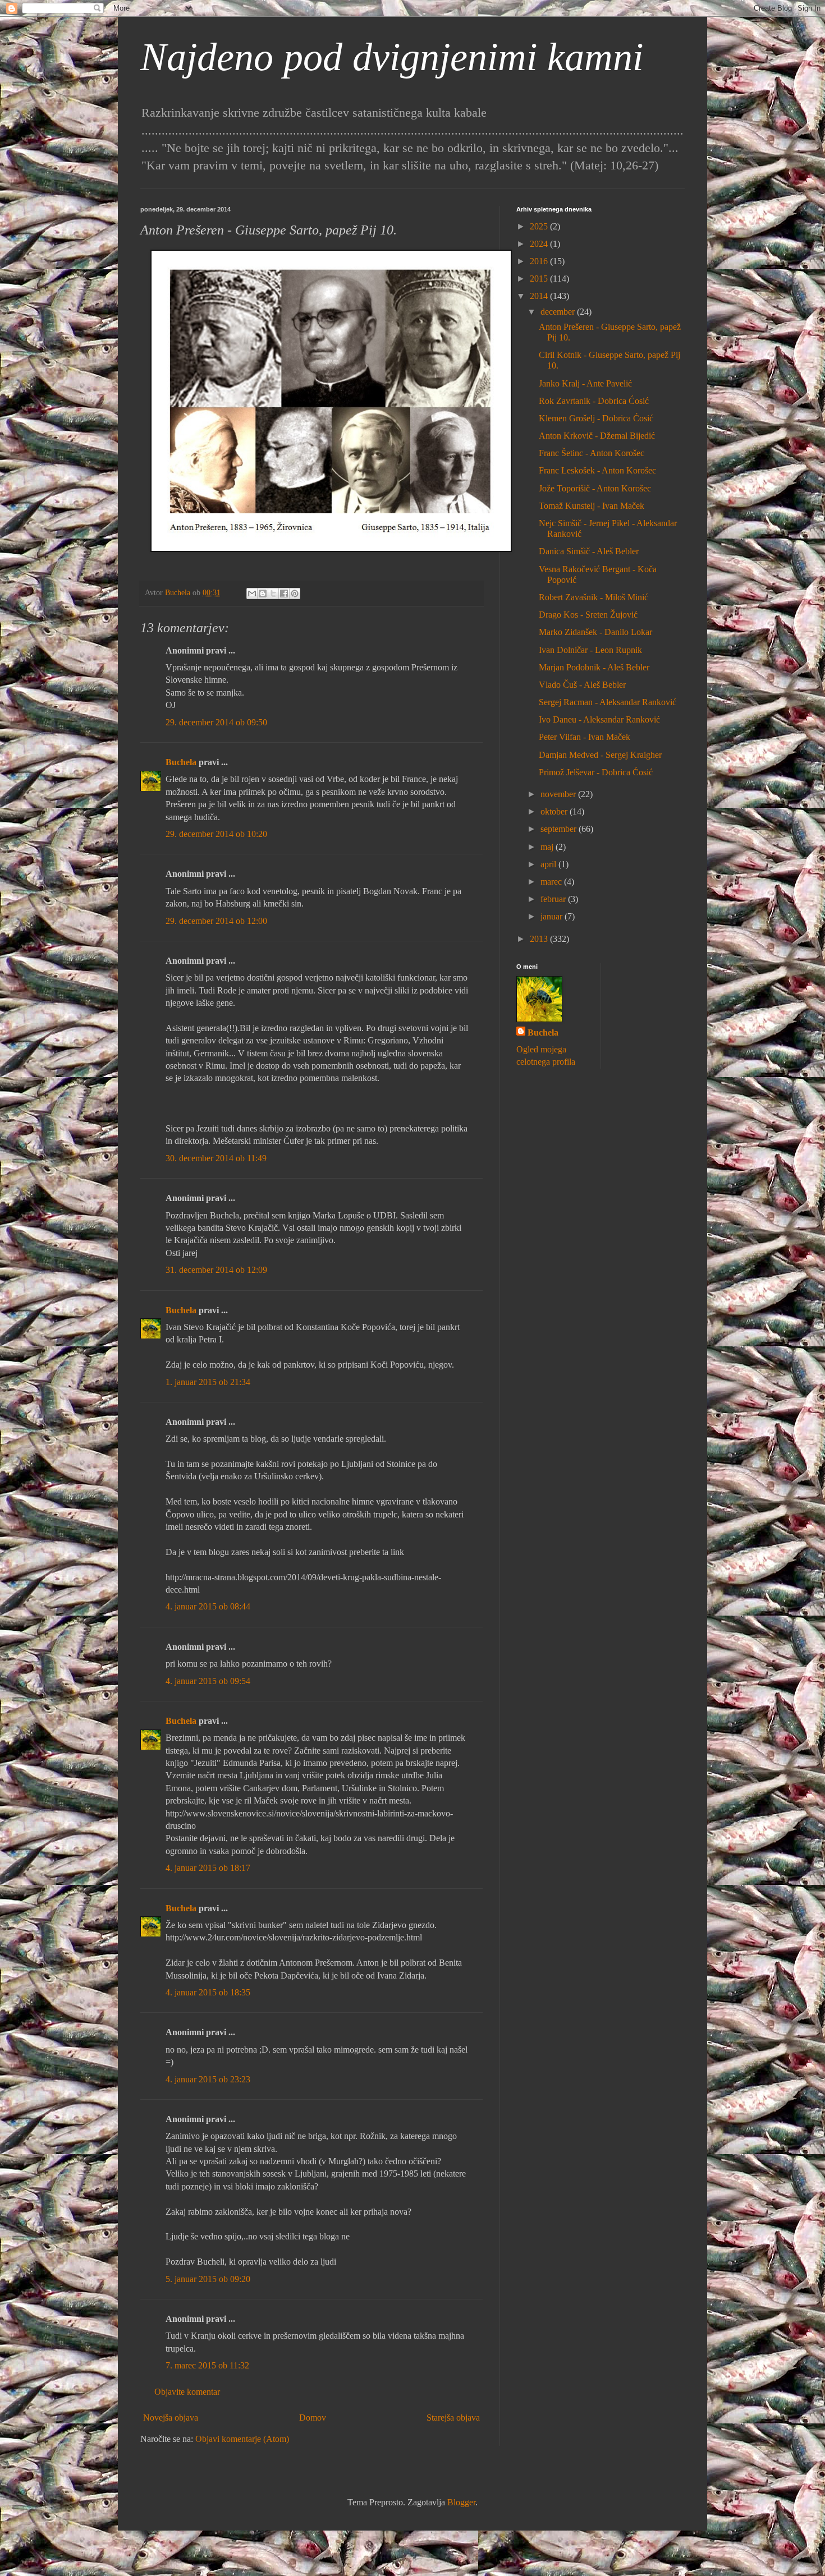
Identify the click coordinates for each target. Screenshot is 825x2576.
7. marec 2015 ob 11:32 (207, 2365)
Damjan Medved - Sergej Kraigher (600, 755)
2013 (540, 939)
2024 (540, 244)
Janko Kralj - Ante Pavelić (585, 383)
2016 (540, 261)
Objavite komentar (187, 2392)
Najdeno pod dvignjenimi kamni (392, 57)
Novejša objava (171, 2418)
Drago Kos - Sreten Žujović (588, 615)
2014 (540, 296)
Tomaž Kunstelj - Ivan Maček (592, 506)
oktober (555, 811)
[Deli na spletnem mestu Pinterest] (295, 594)
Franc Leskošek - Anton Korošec (597, 470)
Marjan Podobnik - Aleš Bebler (594, 667)
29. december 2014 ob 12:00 (216, 921)
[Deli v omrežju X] (273, 594)
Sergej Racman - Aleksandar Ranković (608, 702)
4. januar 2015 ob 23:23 (208, 2079)
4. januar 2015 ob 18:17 (208, 1868)
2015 (540, 279)
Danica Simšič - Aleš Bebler (589, 551)
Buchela (181, 762)
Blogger (461, 2502)
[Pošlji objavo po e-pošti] (252, 594)
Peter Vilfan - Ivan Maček (585, 737)
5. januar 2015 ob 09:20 (208, 2279)
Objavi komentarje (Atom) (242, 2439)
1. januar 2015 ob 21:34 (208, 1382)
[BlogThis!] (263, 594)
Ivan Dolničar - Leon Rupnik (590, 650)
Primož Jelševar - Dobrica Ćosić (596, 772)
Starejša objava (453, 2418)
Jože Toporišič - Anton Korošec (595, 488)
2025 (540, 226)
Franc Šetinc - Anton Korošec (592, 453)
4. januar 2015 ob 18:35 (208, 1992)
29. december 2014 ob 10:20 (216, 834)
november (559, 794)
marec (552, 882)
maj (548, 847)
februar (554, 899)
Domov (313, 2418)
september (560, 829)
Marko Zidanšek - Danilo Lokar (595, 632)
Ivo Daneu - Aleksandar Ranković (599, 719)
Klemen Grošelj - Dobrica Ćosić (596, 418)
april (549, 864)
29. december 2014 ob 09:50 (216, 722)
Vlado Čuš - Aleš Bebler (582, 685)
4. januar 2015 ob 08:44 (208, 1606)
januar (553, 916)
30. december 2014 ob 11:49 (216, 1158)
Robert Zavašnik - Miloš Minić (593, 597)
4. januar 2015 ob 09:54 (208, 1681)
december (559, 312)
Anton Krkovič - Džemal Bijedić (597, 436)
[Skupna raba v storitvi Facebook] (284, 594)
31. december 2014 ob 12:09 (216, 1270)
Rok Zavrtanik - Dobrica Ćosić (594, 401)
